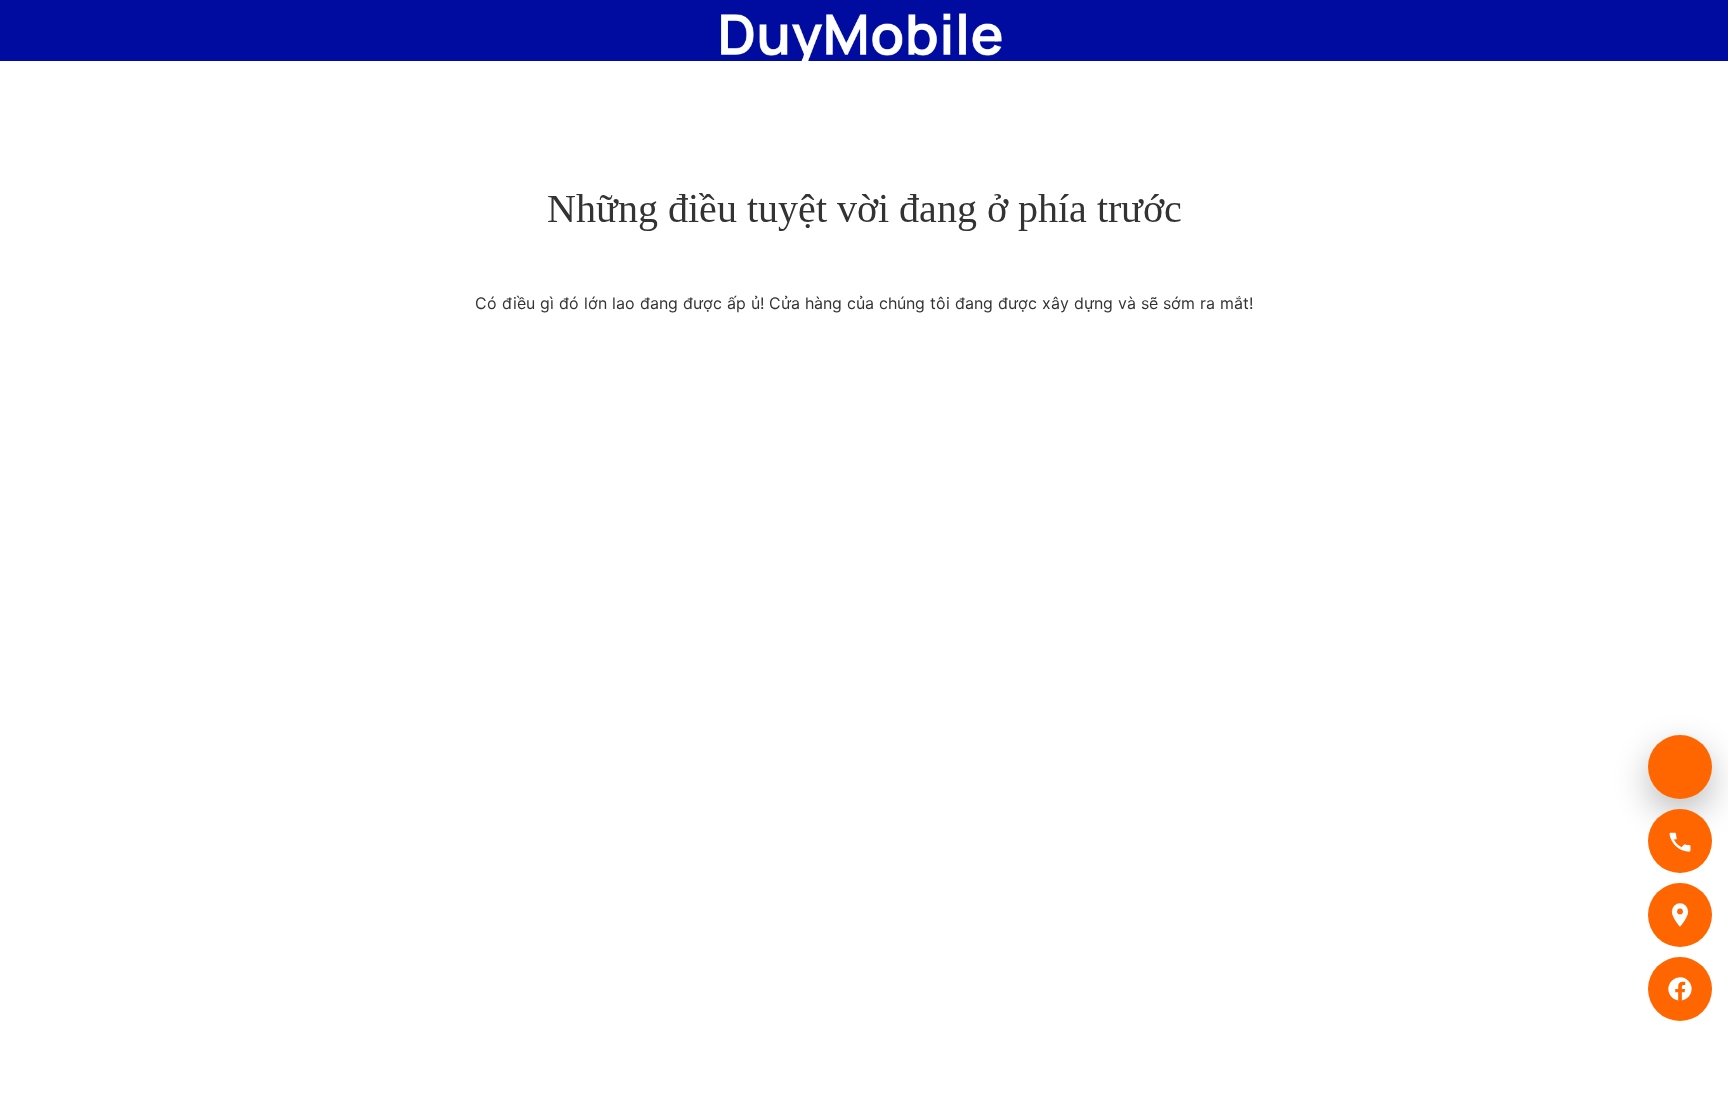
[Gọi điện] (1680, 841)
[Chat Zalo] (1680, 767)
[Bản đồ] (1680, 915)
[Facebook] (1680, 989)
